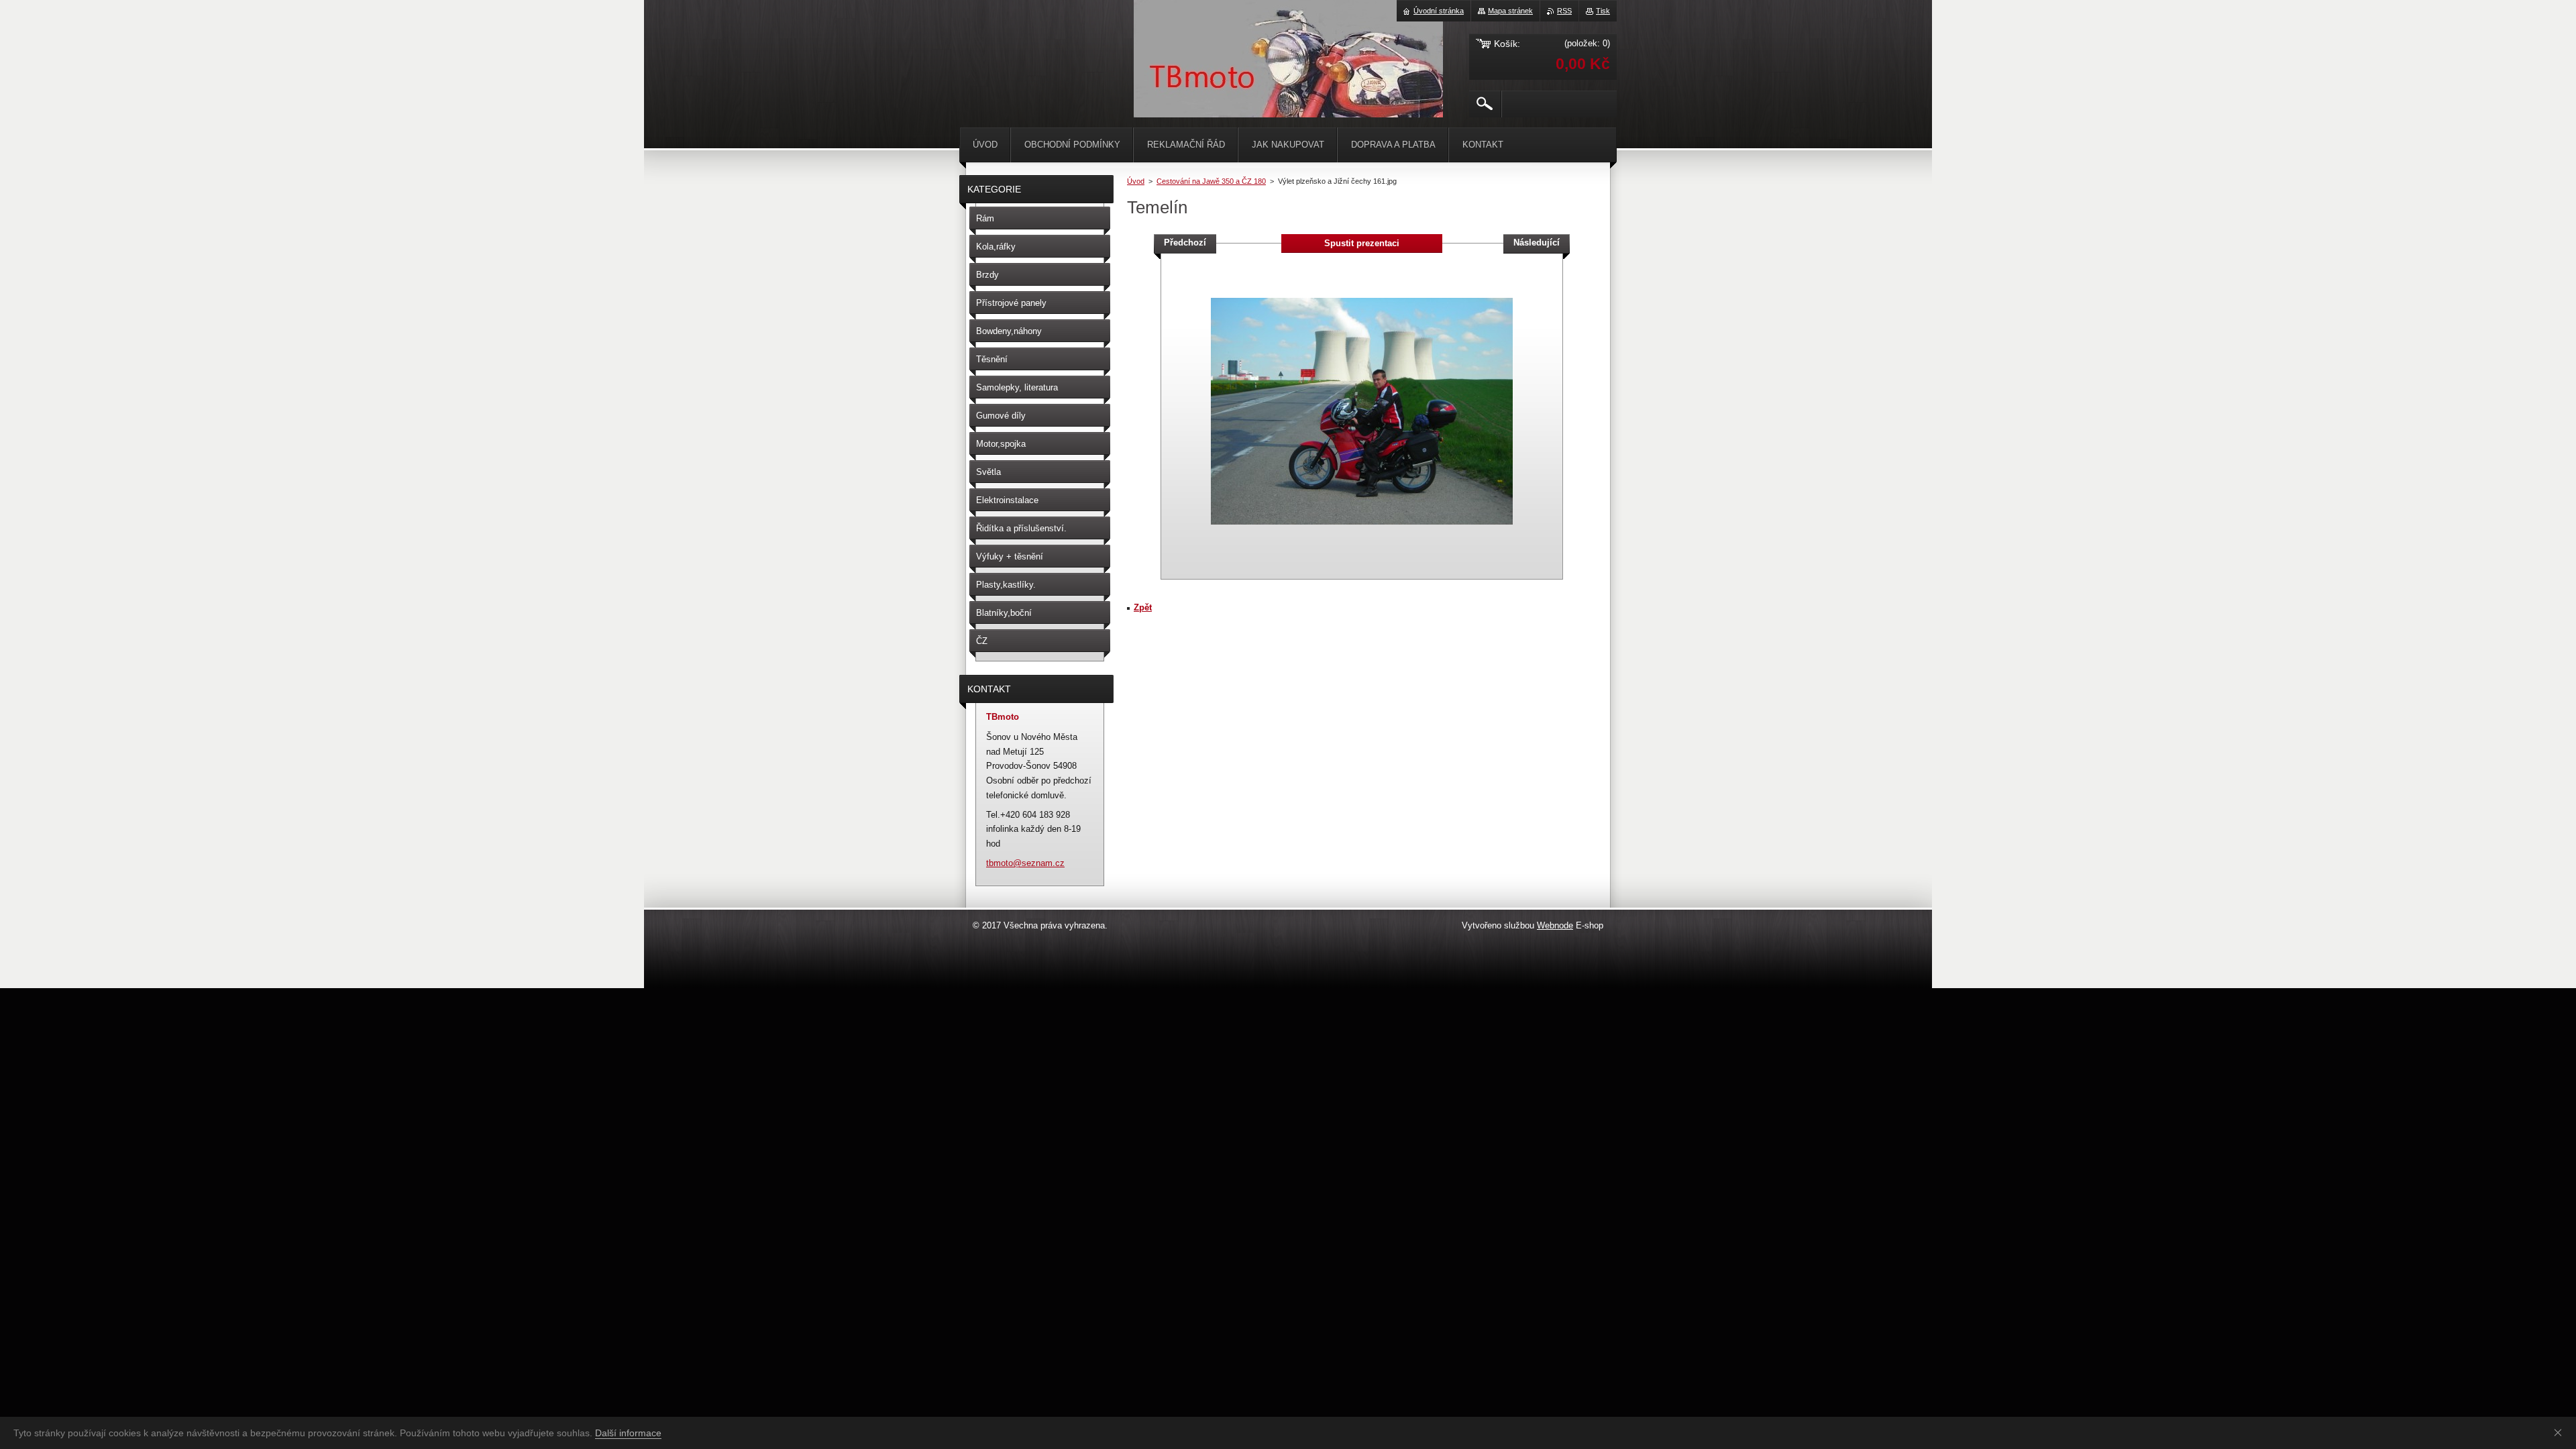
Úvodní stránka (1439, 11)
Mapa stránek (1510, 11)
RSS (1564, 11)
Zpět (1143, 607)
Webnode (1555, 925)
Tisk (1603, 11)
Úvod (1136, 181)
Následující (1537, 243)
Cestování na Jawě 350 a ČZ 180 (1211, 181)
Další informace (628, 1433)
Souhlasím (2561, 1432)
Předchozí (1185, 243)
